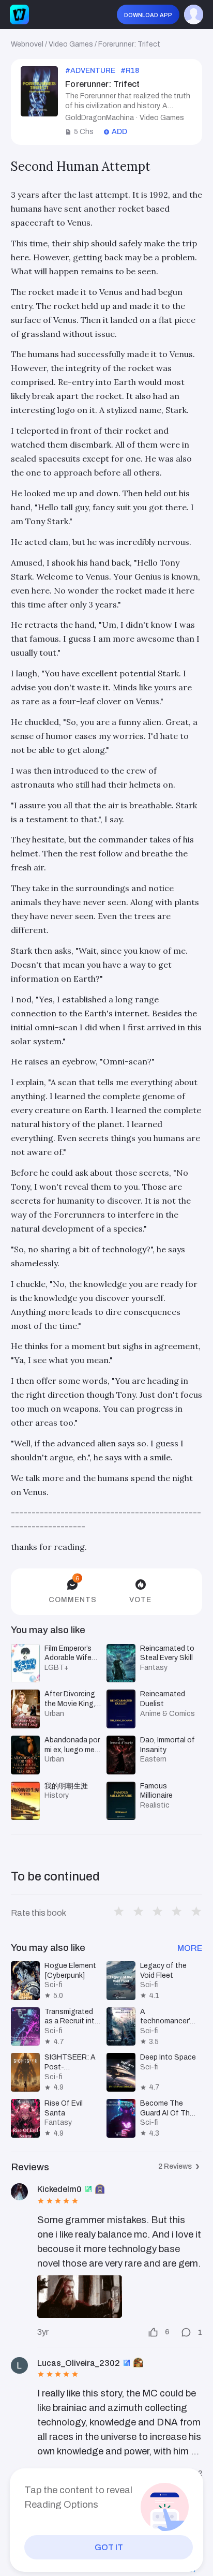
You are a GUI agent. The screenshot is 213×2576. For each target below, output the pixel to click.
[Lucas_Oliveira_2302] (19, 2366)
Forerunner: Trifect (129, 44)
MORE (190, 1948)
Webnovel (27, 44)
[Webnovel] (19, 14)
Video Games (71, 44)
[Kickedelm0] (19, 2192)
